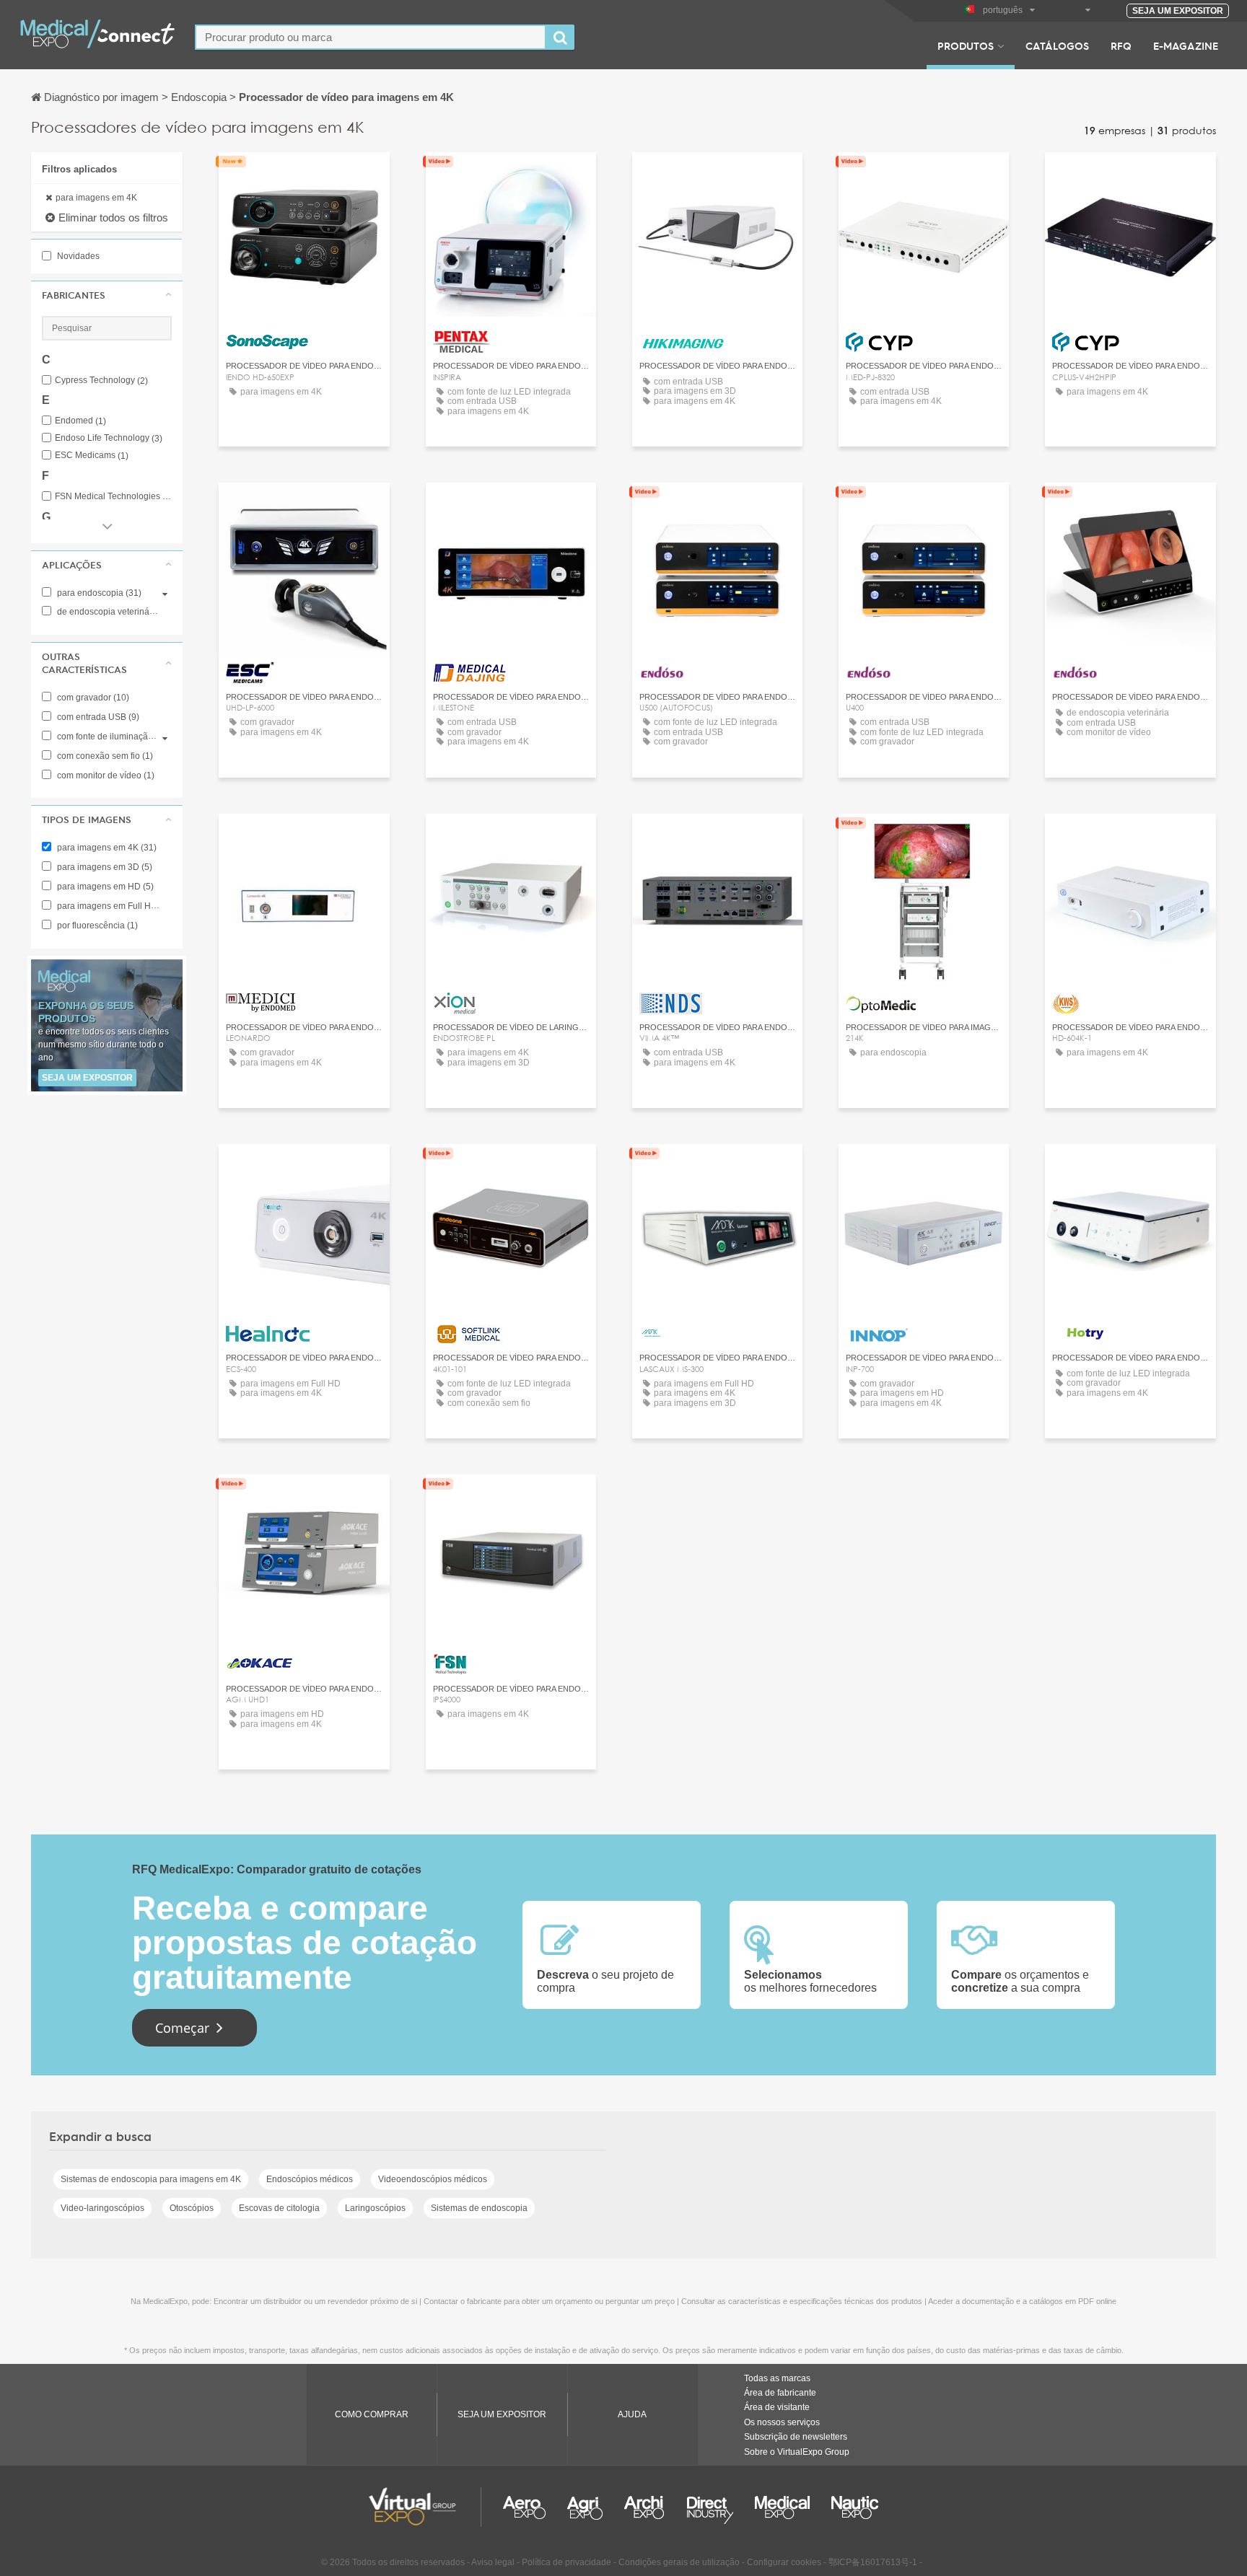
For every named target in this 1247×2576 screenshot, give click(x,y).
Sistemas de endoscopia (479, 2208)
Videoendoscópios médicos (433, 2179)
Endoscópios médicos (310, 2179)
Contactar (304, 176)
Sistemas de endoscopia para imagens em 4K (151, 2179)
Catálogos (1057, 45)
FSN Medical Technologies (113, 497)
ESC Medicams (92, 456)
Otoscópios (192, 2208)
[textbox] (371, 37)
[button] (107, 295)
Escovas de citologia (279, 2208)
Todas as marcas (777, 2378)
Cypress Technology (101, 381)
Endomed (80, 421)
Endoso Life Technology (109, 438)
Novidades (77, 256)
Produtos (966, 45)
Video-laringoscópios (102, 2208)
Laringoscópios (375, 2208)
